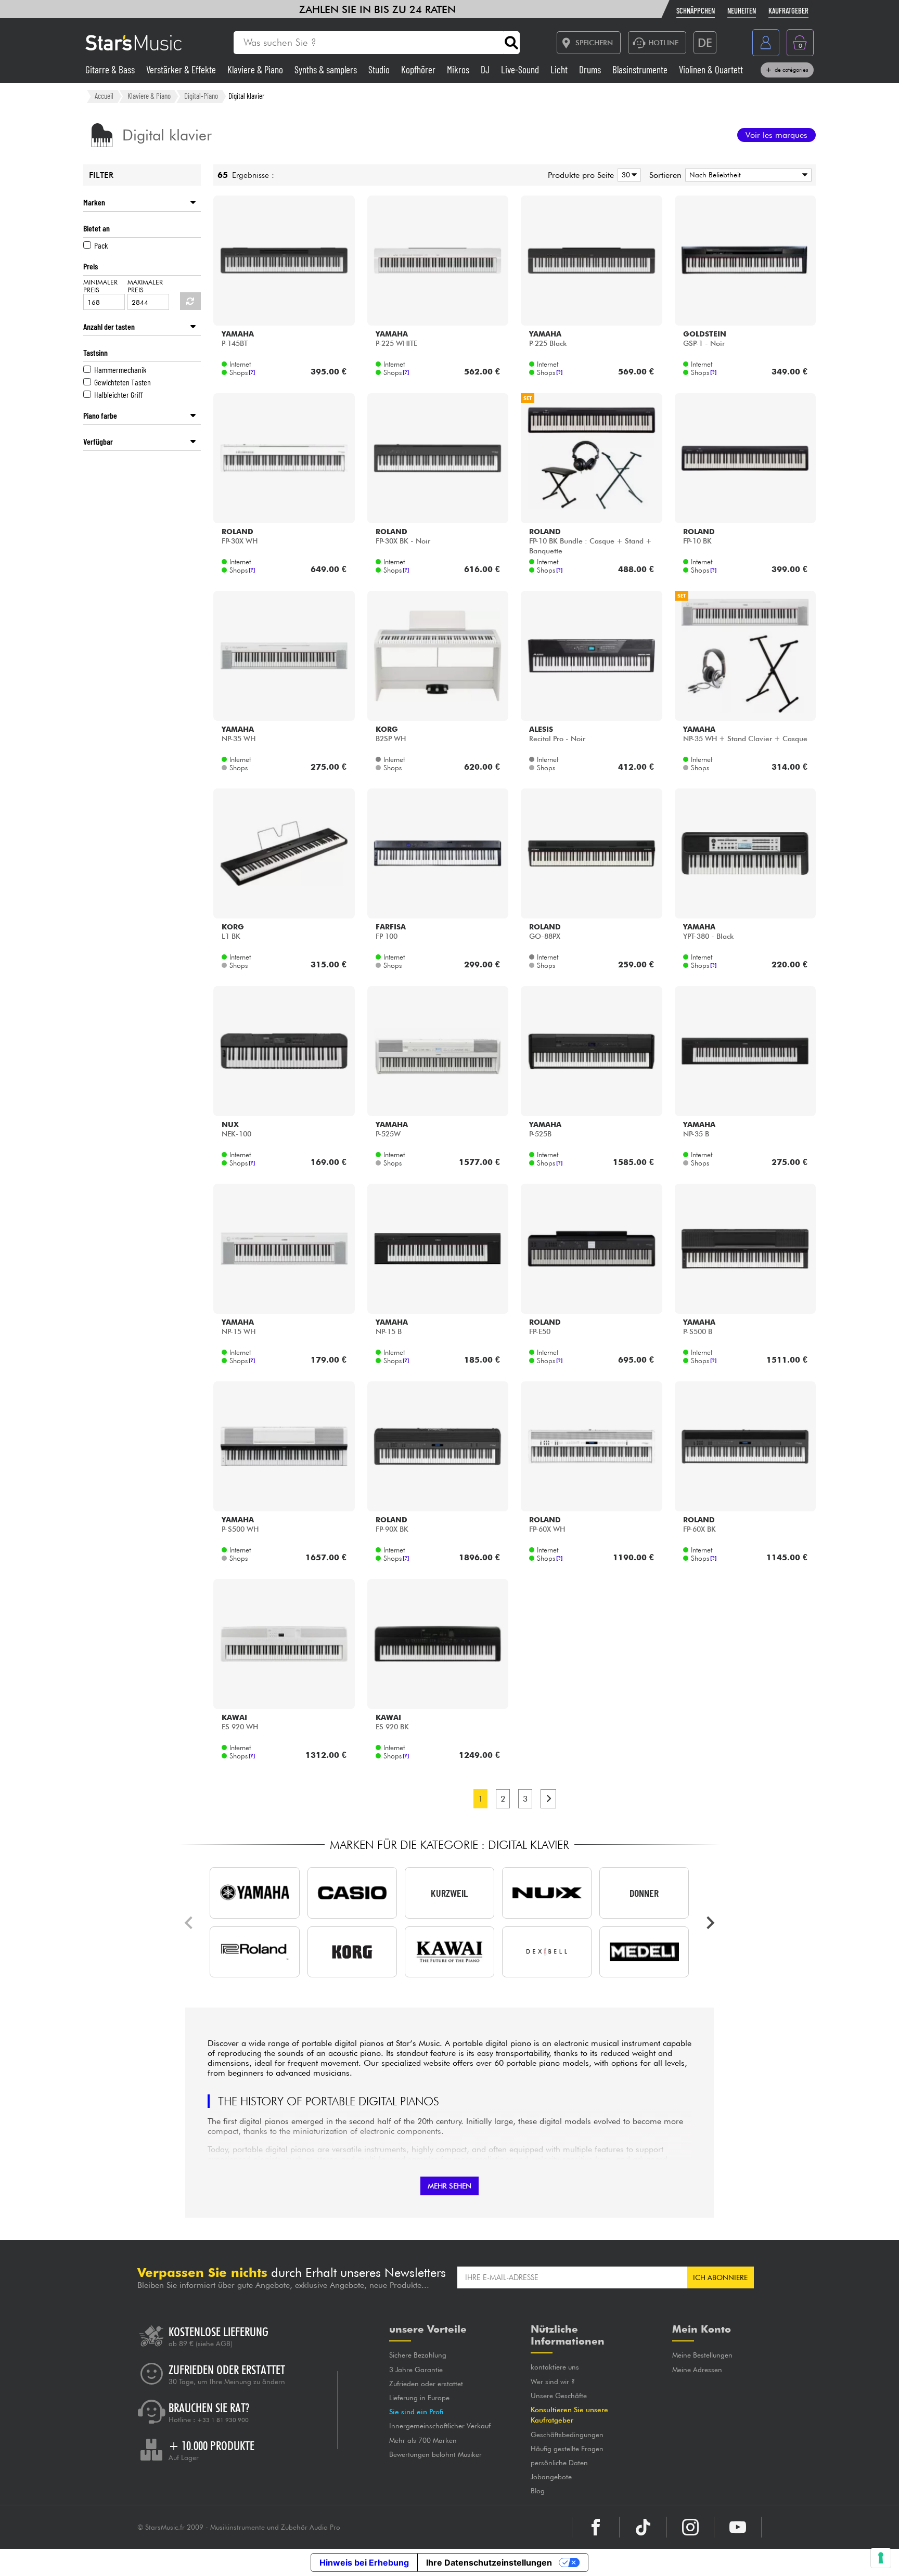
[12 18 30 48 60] (627, 175)
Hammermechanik (120, 370)
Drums (591, 69)
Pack (101, 245)
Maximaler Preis (145, 286)
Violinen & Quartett (711, 69)
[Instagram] (690, 2527)
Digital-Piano (201, 96)
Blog (538, 2491)
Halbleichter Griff (118, 394)
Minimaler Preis (100, 286)
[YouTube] (738, 2527)
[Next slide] (710, 1923)
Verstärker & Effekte (182, 69)
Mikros (459, 69)
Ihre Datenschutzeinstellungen (489, 2562)
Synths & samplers (327, 69)
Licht (560, 69)
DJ (486, 69)
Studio (380, 69)
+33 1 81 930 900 (223, 2420)
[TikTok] (643, 2527)
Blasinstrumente (641, 69)
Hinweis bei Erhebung (364, 2562)
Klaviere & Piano (256, 69)
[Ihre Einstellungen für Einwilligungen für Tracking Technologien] (881, 2558)
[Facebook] (596, 2527)
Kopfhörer (419, 69)
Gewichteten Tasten (123, 382)
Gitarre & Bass (111, 69)
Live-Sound (521, 69)
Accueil (104, 96)
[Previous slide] (189, 1923)
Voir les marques (776, 135)
